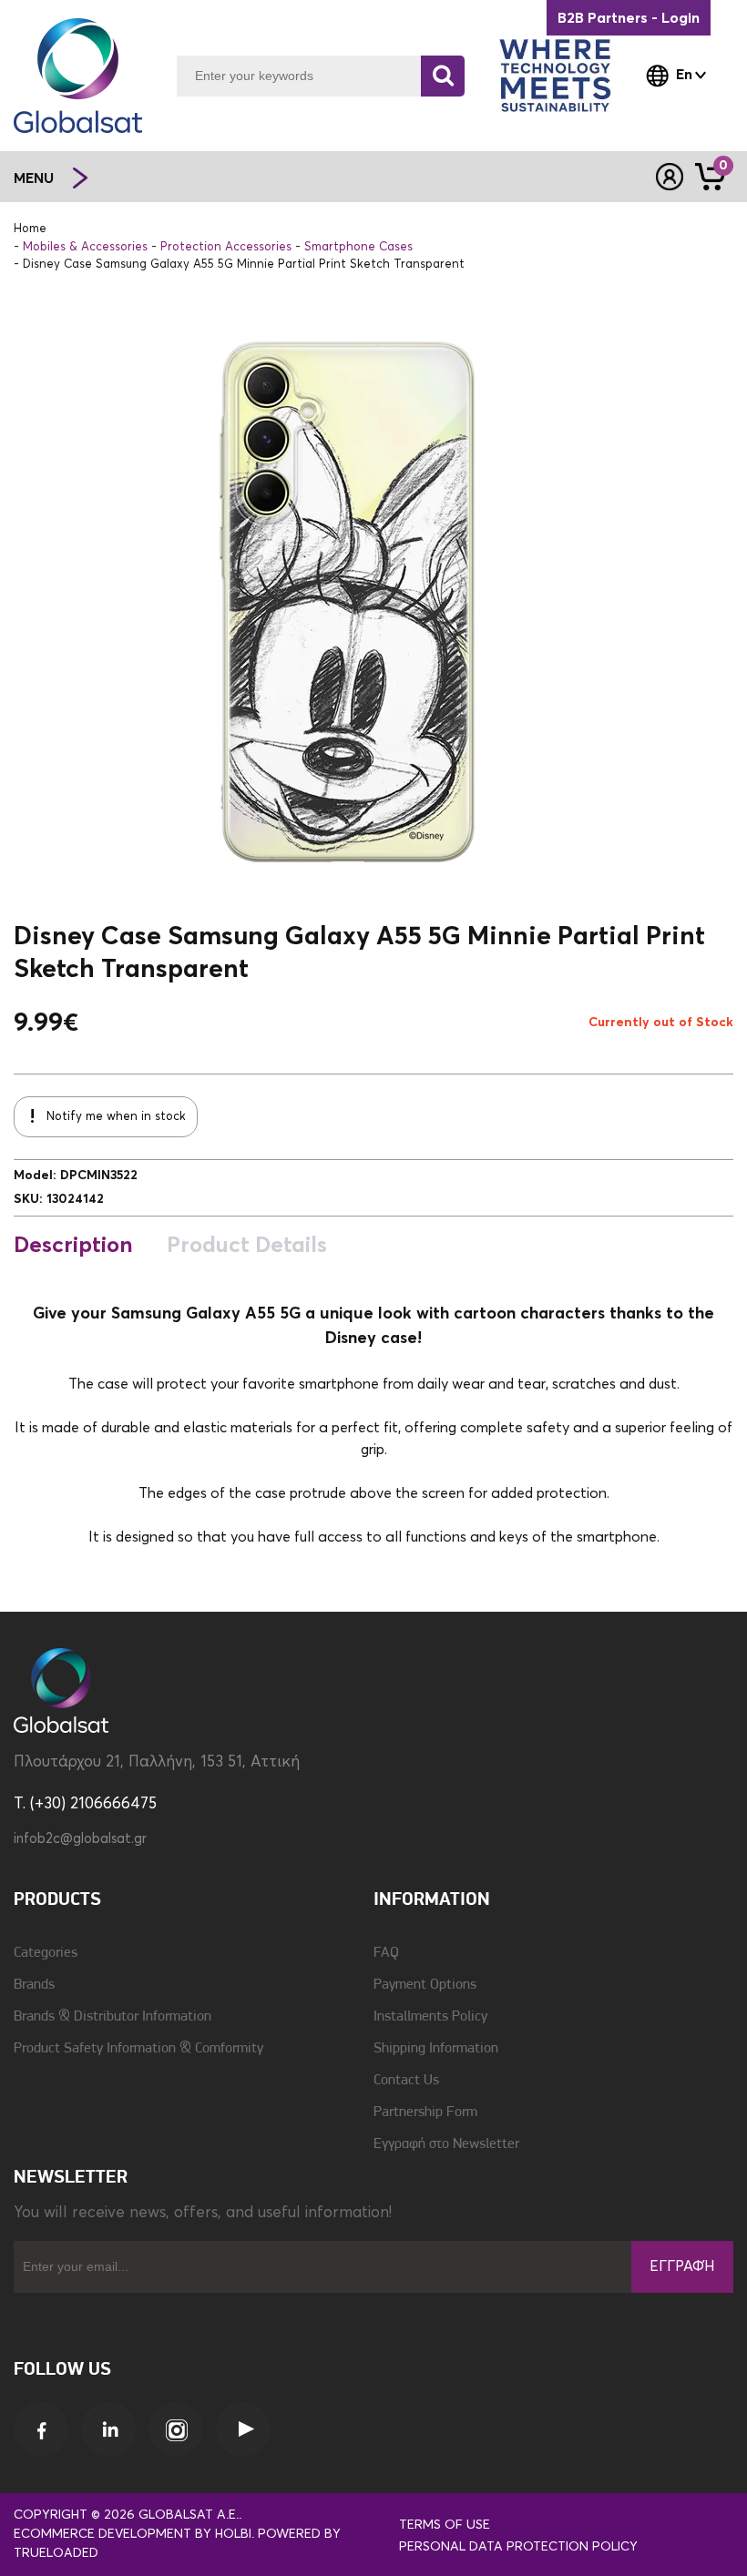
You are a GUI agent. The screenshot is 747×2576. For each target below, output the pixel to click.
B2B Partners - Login (629, 18)
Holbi (233, 2534)
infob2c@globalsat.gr (80, 1839)
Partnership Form (425, 2113)
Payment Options (425, 1985)
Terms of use (445, 2525)
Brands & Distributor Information (113, 2017)
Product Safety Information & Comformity (138, 2049)
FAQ (386, 1953)
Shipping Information (436, 2049)
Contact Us (406, 2081)
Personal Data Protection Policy (518, 2547)
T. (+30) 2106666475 (85, 1804)
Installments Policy (430, 2017)
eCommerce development (102, 2534)
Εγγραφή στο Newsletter (446, 2144)
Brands (34, 1985)
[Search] (443, 76)
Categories (46, 1953)
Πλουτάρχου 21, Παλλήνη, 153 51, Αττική (157, 1762)
